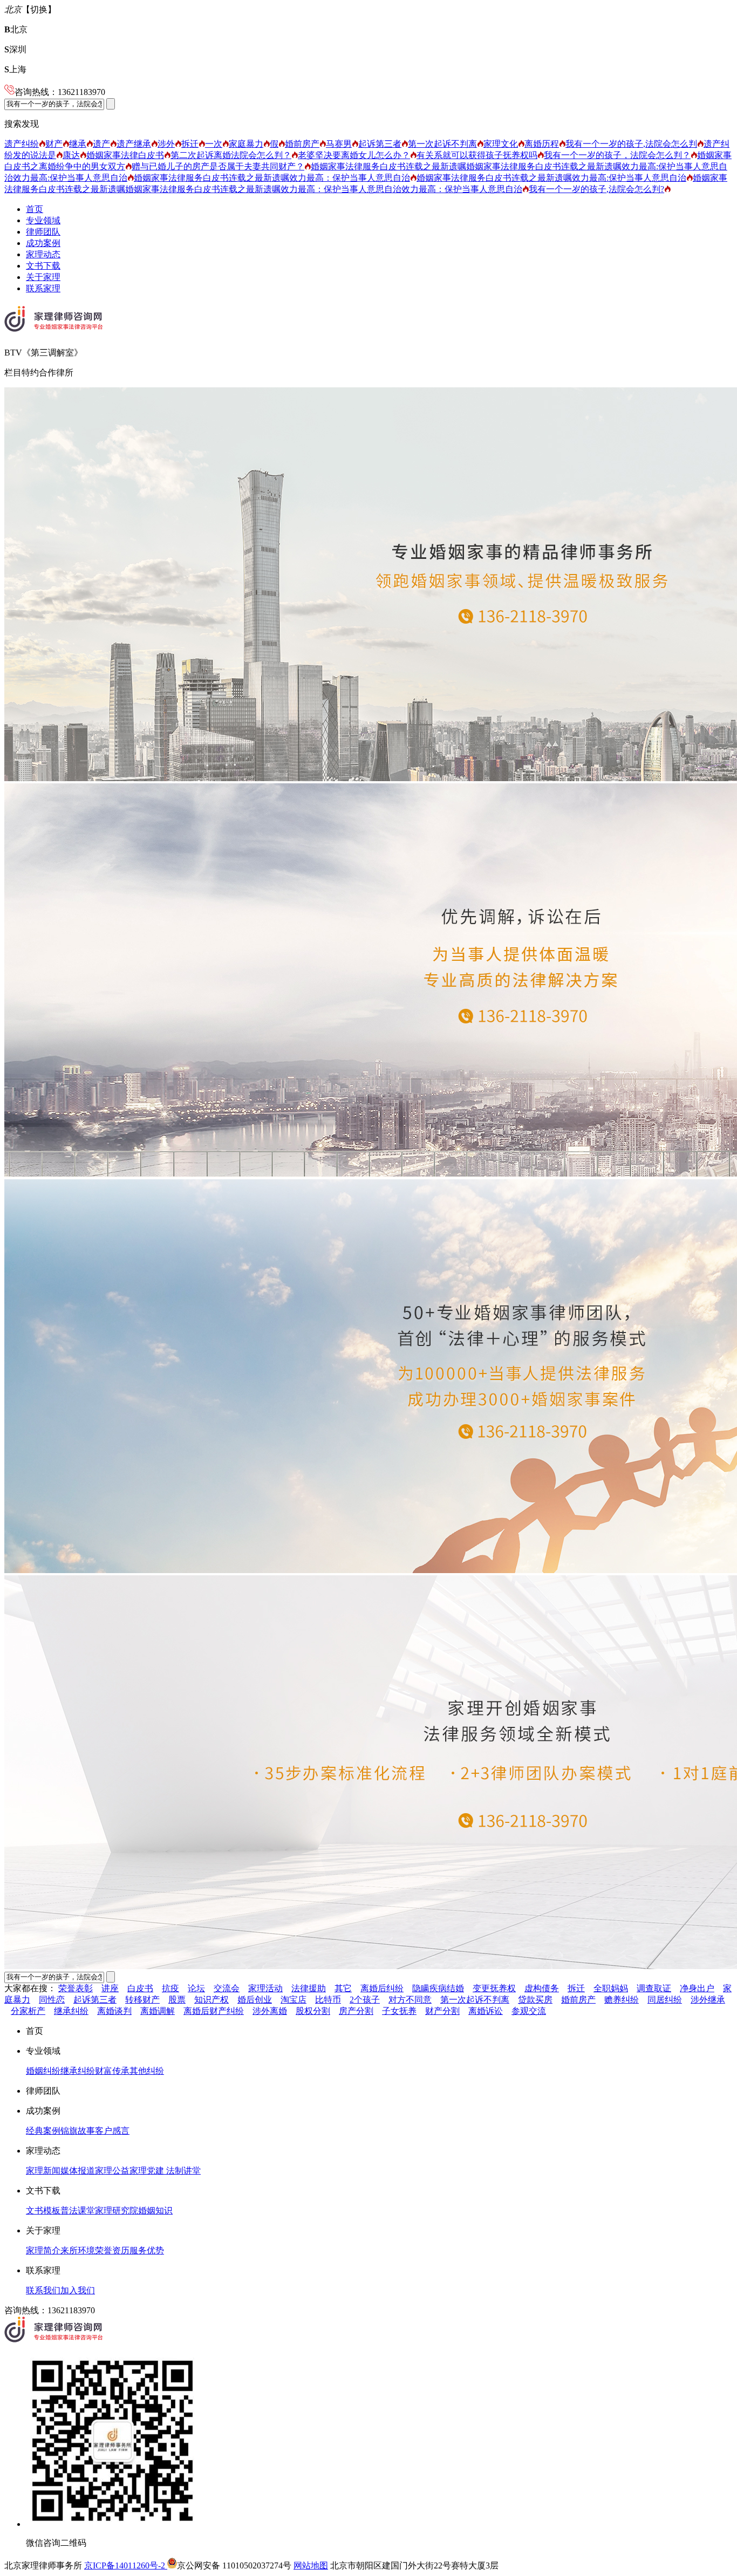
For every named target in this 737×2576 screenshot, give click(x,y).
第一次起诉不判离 (442, 144)
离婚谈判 (114, 2011)
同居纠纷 (665, 2000)
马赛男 (339, 144)
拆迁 (190, 144)
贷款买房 (535, 2000)
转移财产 (142, 2000)
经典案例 (43, 2131)
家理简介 (43, 2250)
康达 (71, 155)
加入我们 (78, 2290)
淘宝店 (294, 2000)
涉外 (166, 144)
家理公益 (112, 2171)
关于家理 (43, 277)
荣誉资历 (112, 2250)
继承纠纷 (71, 2011)
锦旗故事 (78, 2131)
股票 (177, 2000)
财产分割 (442, 2011)
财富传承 (112, 2071)
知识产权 (211, 2000)
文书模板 (43, 2211)
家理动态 (43, 254)
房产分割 (356, 2011)
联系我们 (43, 2290)
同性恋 (52, 2000)
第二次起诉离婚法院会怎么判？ (231, 155)
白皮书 (140, 1988)
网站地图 (311, 2565)
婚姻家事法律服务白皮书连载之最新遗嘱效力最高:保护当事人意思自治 (551, 178)
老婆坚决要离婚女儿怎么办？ (354, 155)
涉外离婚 (270, 2011)
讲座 (110, 1988)
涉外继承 (708, 2000)
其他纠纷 (147, 2071)
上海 (15, 69)
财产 (54, 144)
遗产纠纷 (22, 144)
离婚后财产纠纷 (214, 2011)
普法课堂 (78, 2211)
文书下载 (43, 266)
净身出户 (697, 1988)
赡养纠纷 (622, 2000)
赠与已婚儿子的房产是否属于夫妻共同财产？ (218, 166)
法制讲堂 (182, 2171)
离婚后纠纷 (382, 1988)
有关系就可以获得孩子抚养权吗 (477, 155)
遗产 (101, 144)
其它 (343, 1988)
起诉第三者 (380, 144)
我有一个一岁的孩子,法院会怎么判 (631, 144)
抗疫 (170, 1988)
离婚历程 (542, 144)
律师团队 (43, 232)
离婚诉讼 (486, 2011)
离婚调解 (158, 2011)
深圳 (15, 49)
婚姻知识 (155, 2211)
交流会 (227, 1988)
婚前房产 (302, 144)
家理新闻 (43, 2171)
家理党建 (147, 2171)
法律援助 (309, 1988)
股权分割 (313, 2011)
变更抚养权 (494, 1988)
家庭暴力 (246, 144)
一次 (214, 144)
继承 (78, 144)
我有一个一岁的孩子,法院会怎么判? (596, 189)
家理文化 (501, 144)
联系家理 (43, 288)
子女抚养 (399, 2011)
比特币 (328, 2000)
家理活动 (265, 1988)
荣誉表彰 (76, 1988)
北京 (16, 29)
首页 (35, 209)
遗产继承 (134, 144)
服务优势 (147, 2250)
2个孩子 (365, 2000)
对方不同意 (410, 2000)
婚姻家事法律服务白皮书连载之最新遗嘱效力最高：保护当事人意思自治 (272, 178)
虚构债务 (542, 1988)
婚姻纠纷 (43, 2071)
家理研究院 (117, 2211)
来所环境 (78, 2250)
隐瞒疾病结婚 (438, 1988)
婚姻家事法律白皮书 (125, 155)
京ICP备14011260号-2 (126, 2565)
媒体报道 (78, 2171)
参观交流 (529, 2011)
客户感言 (112, 2131)
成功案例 (43, 243)
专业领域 (43, 220)
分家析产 (28, 2011)
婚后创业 (255, 2000)
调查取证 (654, 1988)
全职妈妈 (611, 1988)
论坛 (196, 1988)
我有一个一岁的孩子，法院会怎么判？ (617, 155)
